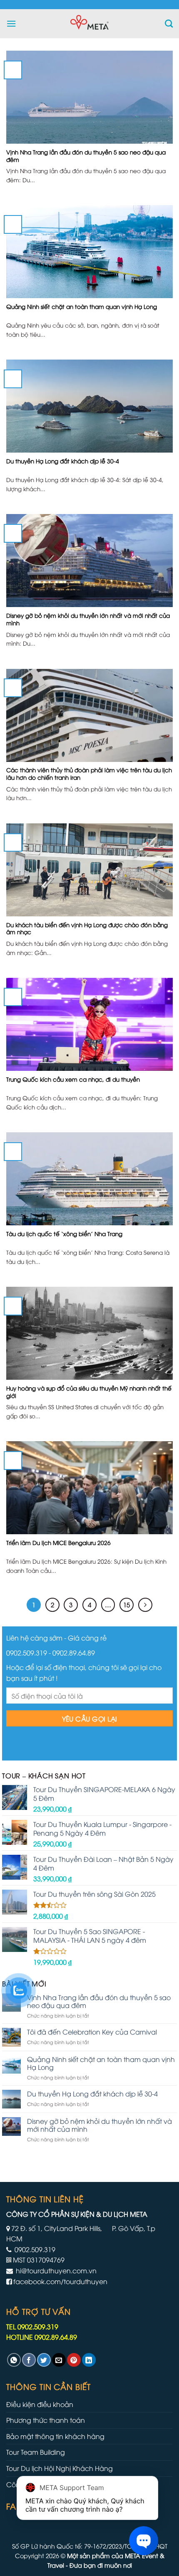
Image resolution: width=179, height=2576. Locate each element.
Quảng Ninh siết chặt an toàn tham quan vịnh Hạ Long (101, 2063)
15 (127, 1604)
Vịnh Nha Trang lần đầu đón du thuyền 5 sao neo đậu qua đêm (99, 2001)
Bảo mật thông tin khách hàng (55, 2436)
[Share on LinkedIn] (89, 2360)
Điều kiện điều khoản (40, 2404)
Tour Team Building (36, 2452)
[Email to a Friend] (59, 2360)
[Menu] (11, 23)
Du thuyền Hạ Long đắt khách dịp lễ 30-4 (92, 2094)
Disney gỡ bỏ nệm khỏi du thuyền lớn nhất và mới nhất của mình (99, 2125)
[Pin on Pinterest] (74, 2360)
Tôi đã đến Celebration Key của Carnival (92, 2032)
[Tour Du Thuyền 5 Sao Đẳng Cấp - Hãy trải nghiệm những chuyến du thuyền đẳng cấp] (89, 24)
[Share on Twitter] (44, 2360)
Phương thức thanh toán (46, 2420)
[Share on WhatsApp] (14, 2360)
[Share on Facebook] (29, 2360)
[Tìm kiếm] (169, 23)
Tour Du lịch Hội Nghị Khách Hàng (60, 2468)
